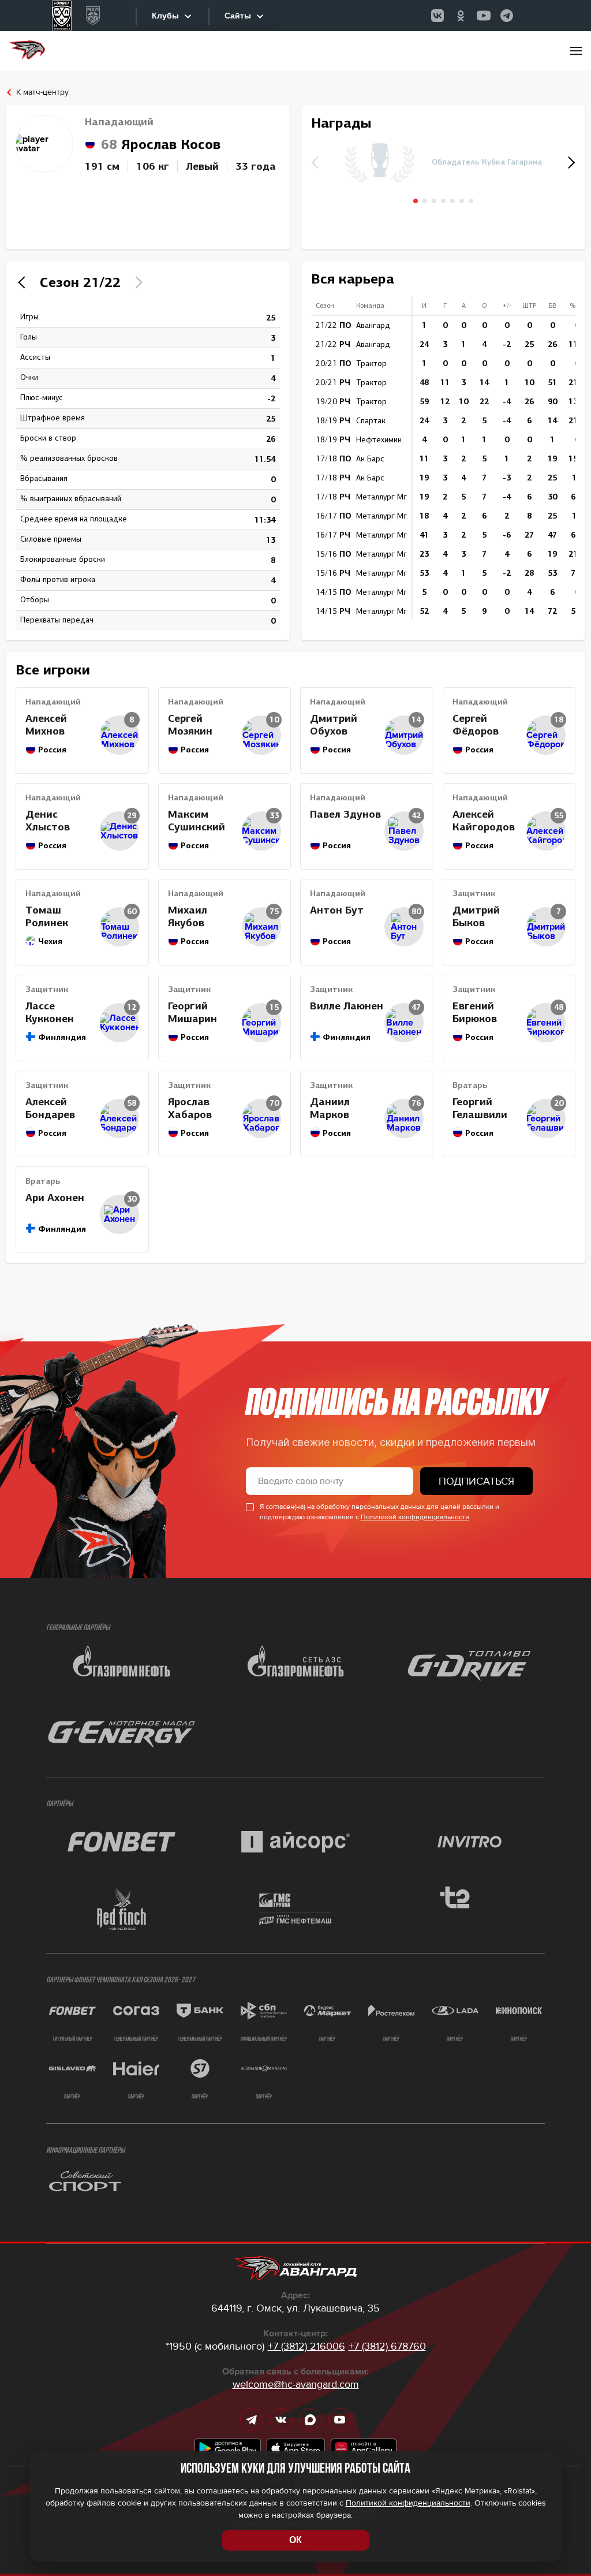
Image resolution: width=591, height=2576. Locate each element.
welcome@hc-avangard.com (296, 2384)
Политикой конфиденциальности (415, 1517)
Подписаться (476, 1481)
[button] (570, 162)
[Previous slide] (24, 282)
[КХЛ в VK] (437, 16)
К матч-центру (42, 92)
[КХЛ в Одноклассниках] (461, 16)
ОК (295, 2540)
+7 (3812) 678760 (387, 2346)
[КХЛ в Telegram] (507, 16)
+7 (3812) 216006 (306, 2346)
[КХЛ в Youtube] (484, 16)
